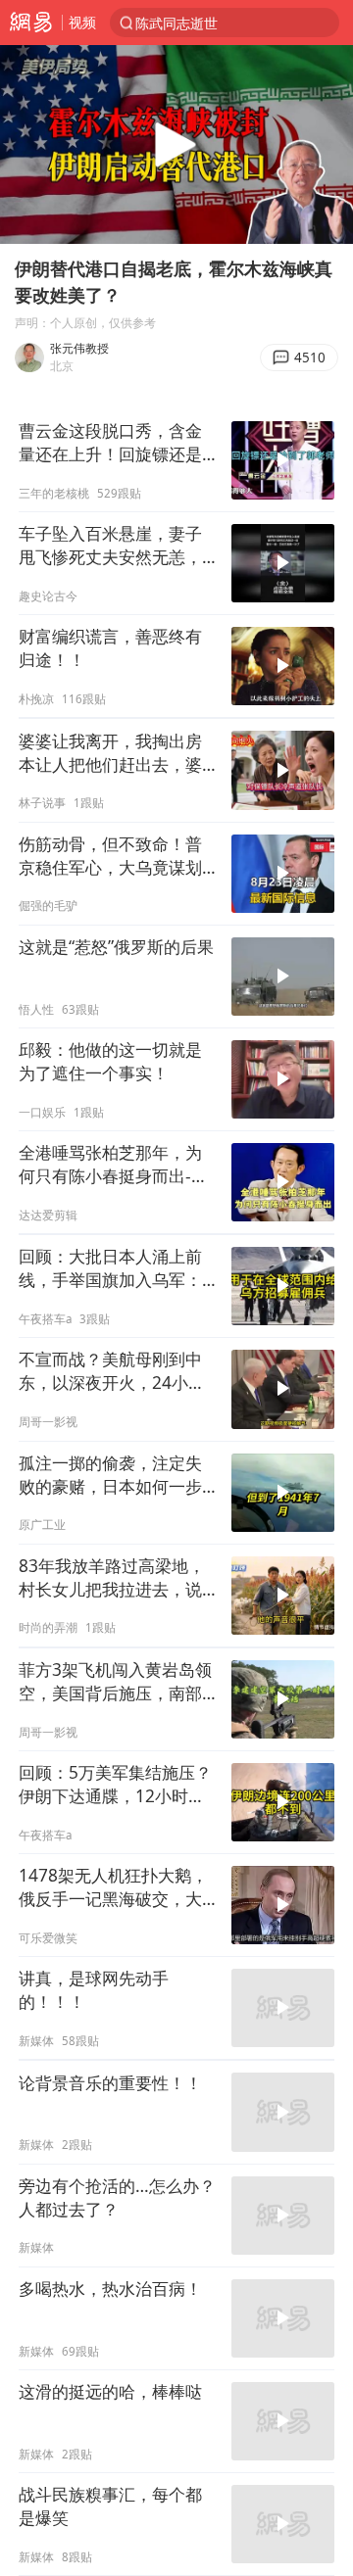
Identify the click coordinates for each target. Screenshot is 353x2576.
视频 (82, 22)
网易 (31, 23)
